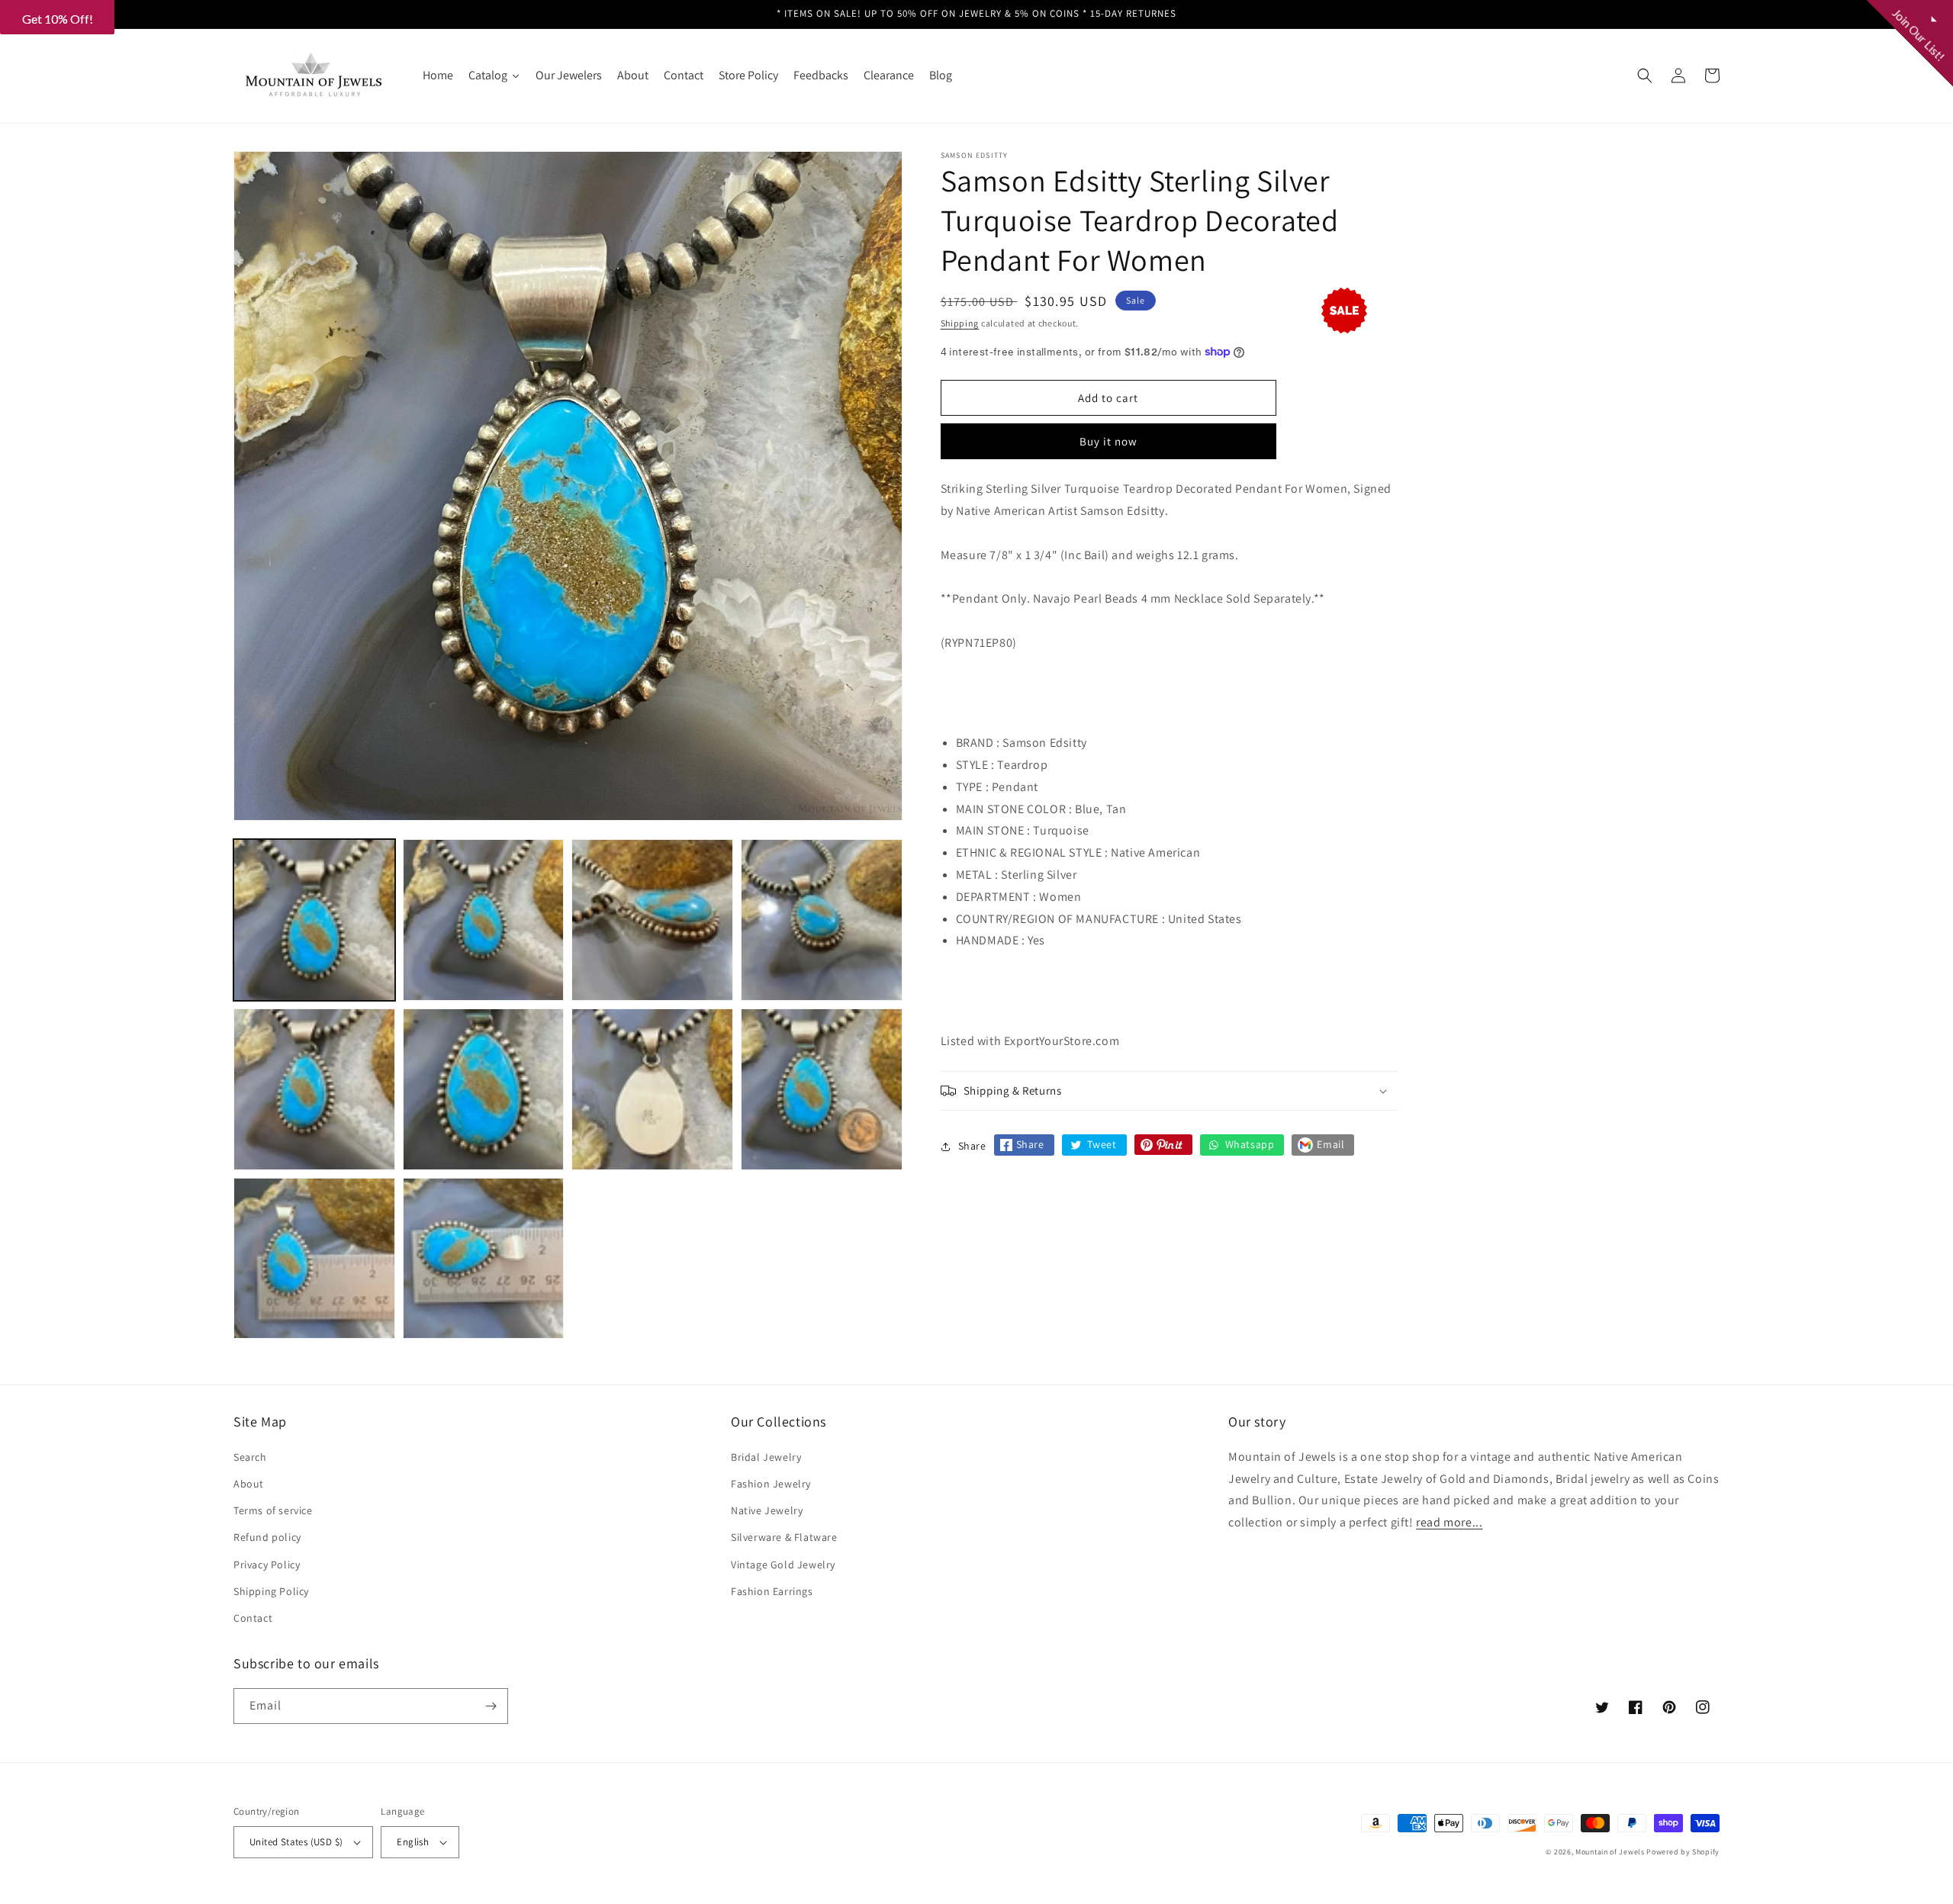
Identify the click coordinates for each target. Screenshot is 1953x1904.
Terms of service (273, 1510)
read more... (1449, 1522)
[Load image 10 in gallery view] (484, 1259)
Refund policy (267, 1537)
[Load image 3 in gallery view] (652, 920)
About (249, 1484)
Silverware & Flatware (784, 1537)
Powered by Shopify (1683, 1852)
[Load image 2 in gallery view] (484, 920)
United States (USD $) (296, 1842)
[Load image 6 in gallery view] (484, 1089)
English (413, 1842)
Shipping (960, 323)
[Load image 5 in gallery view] (314, 1089)
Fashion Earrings (772, 1591)
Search (250, 1457)
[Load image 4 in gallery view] (822, 920)
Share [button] (972, 1146)
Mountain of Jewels (1610, 1852)
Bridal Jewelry (766, 1457)
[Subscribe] (491, 1706)
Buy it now (1108, 441)
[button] (1645, 76)
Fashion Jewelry (771, 1484)
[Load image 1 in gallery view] (314, 920)
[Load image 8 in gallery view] (822, 1089)
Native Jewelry (767, 1510)
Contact (253, 1618)
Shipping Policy (271, 1591)
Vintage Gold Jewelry (783, 1565)
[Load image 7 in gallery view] (652, 1089)
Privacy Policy (267, 1565)
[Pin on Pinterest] (1163, 1145)
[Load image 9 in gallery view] (314, 1259)
